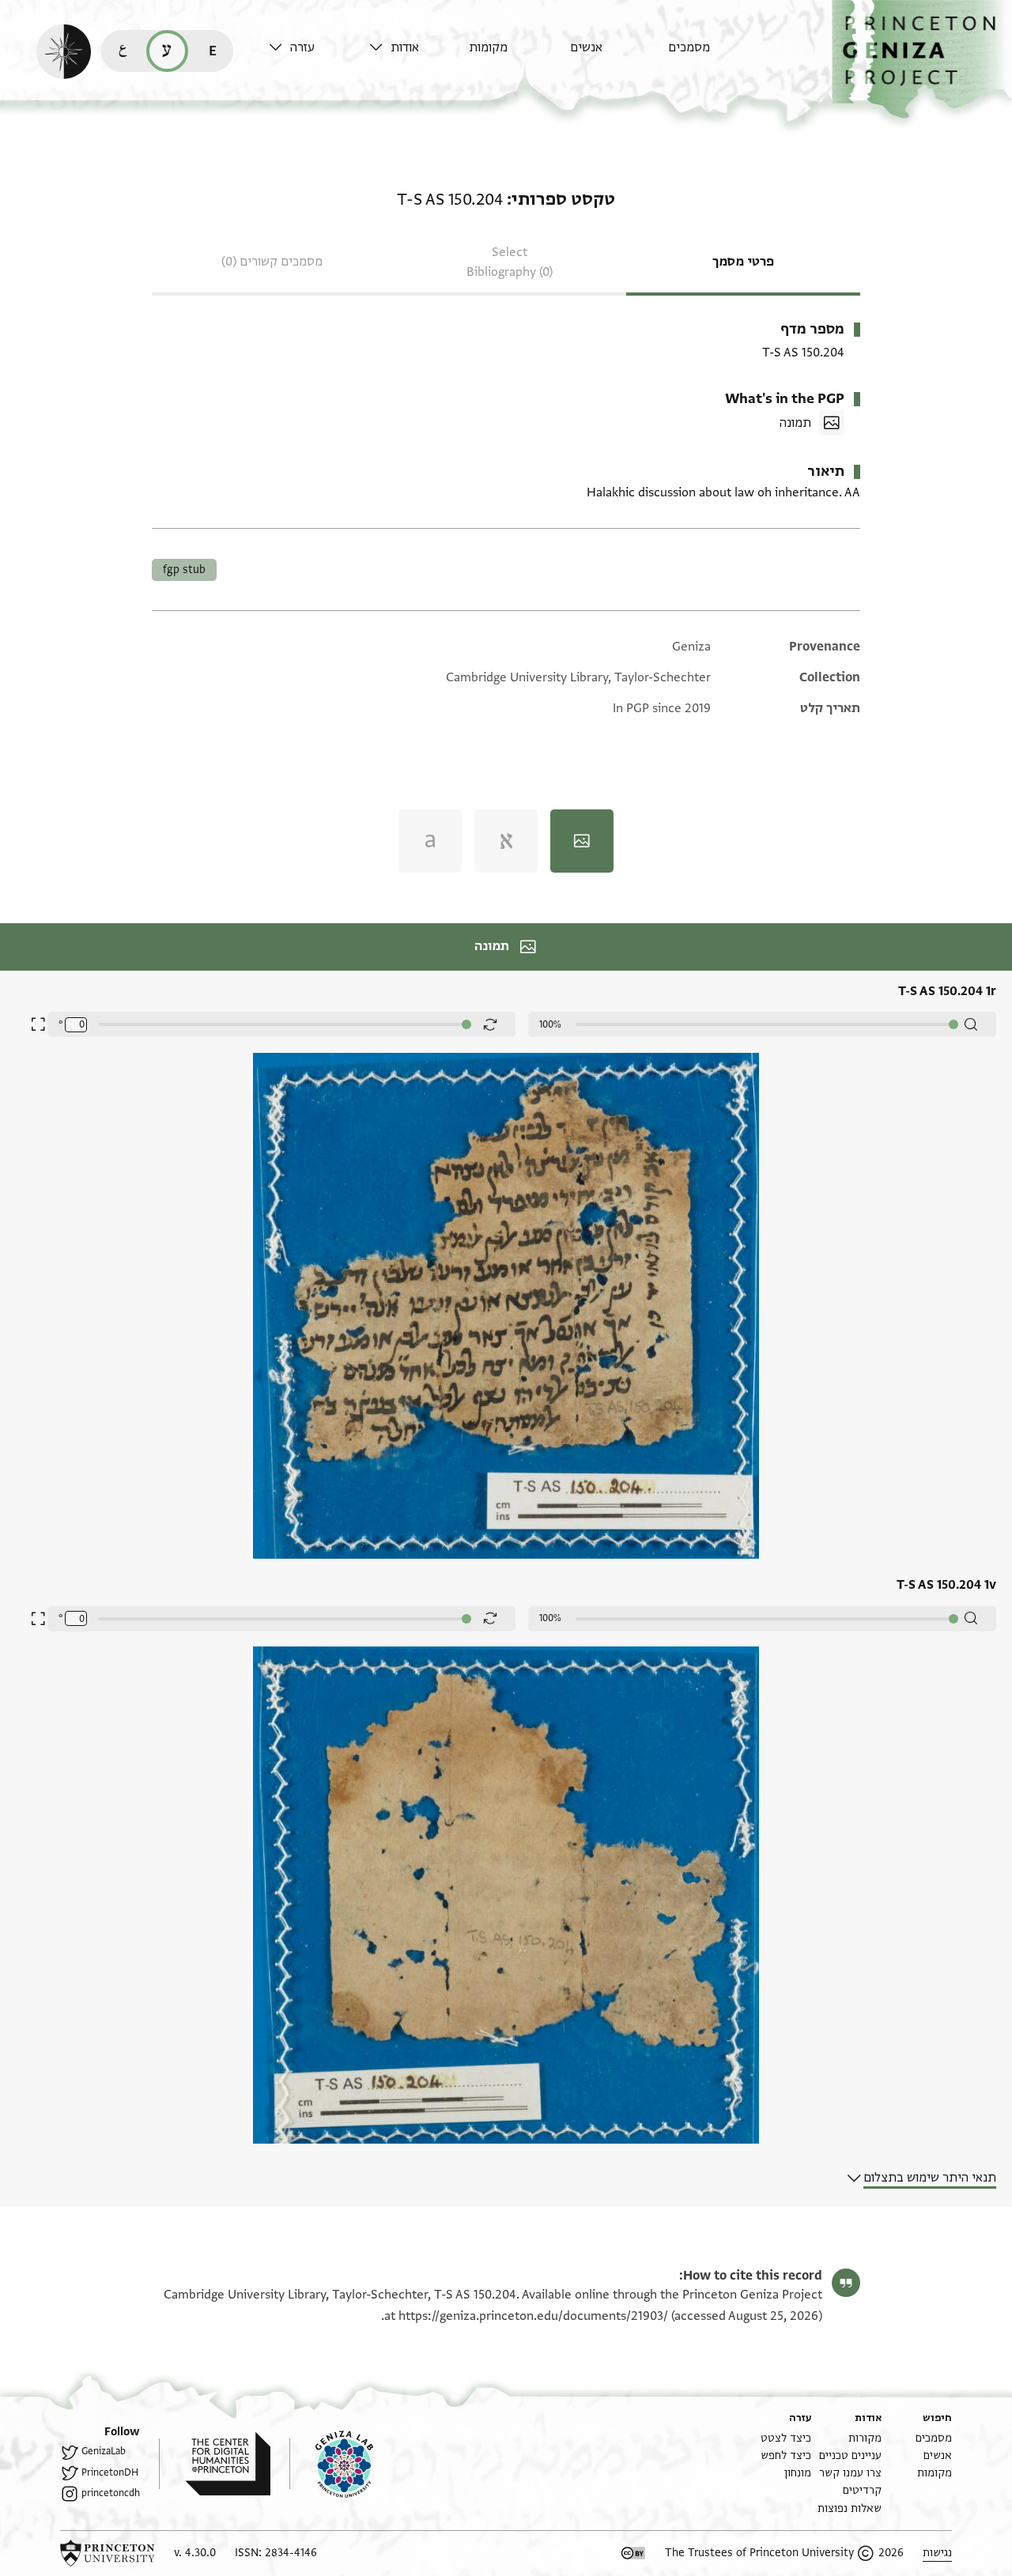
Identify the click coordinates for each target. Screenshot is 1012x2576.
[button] (922, 60)
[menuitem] (714, 55)
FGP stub (184, 570)
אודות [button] (405, 47)
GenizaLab (104, 2451)
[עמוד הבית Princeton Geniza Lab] (331, 2464)
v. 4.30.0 (195, 2553)
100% (550, 1024)
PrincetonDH (110, 2472)
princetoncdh (111, 2493)
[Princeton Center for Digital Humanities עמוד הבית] (215, 2464)
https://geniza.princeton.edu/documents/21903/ (533, 2316)
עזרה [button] (302, 47)
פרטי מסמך (743, 262)
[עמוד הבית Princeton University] (108, 2553)
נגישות (937, 2553)
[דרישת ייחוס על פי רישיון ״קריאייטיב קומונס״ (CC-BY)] (633, 2553)
